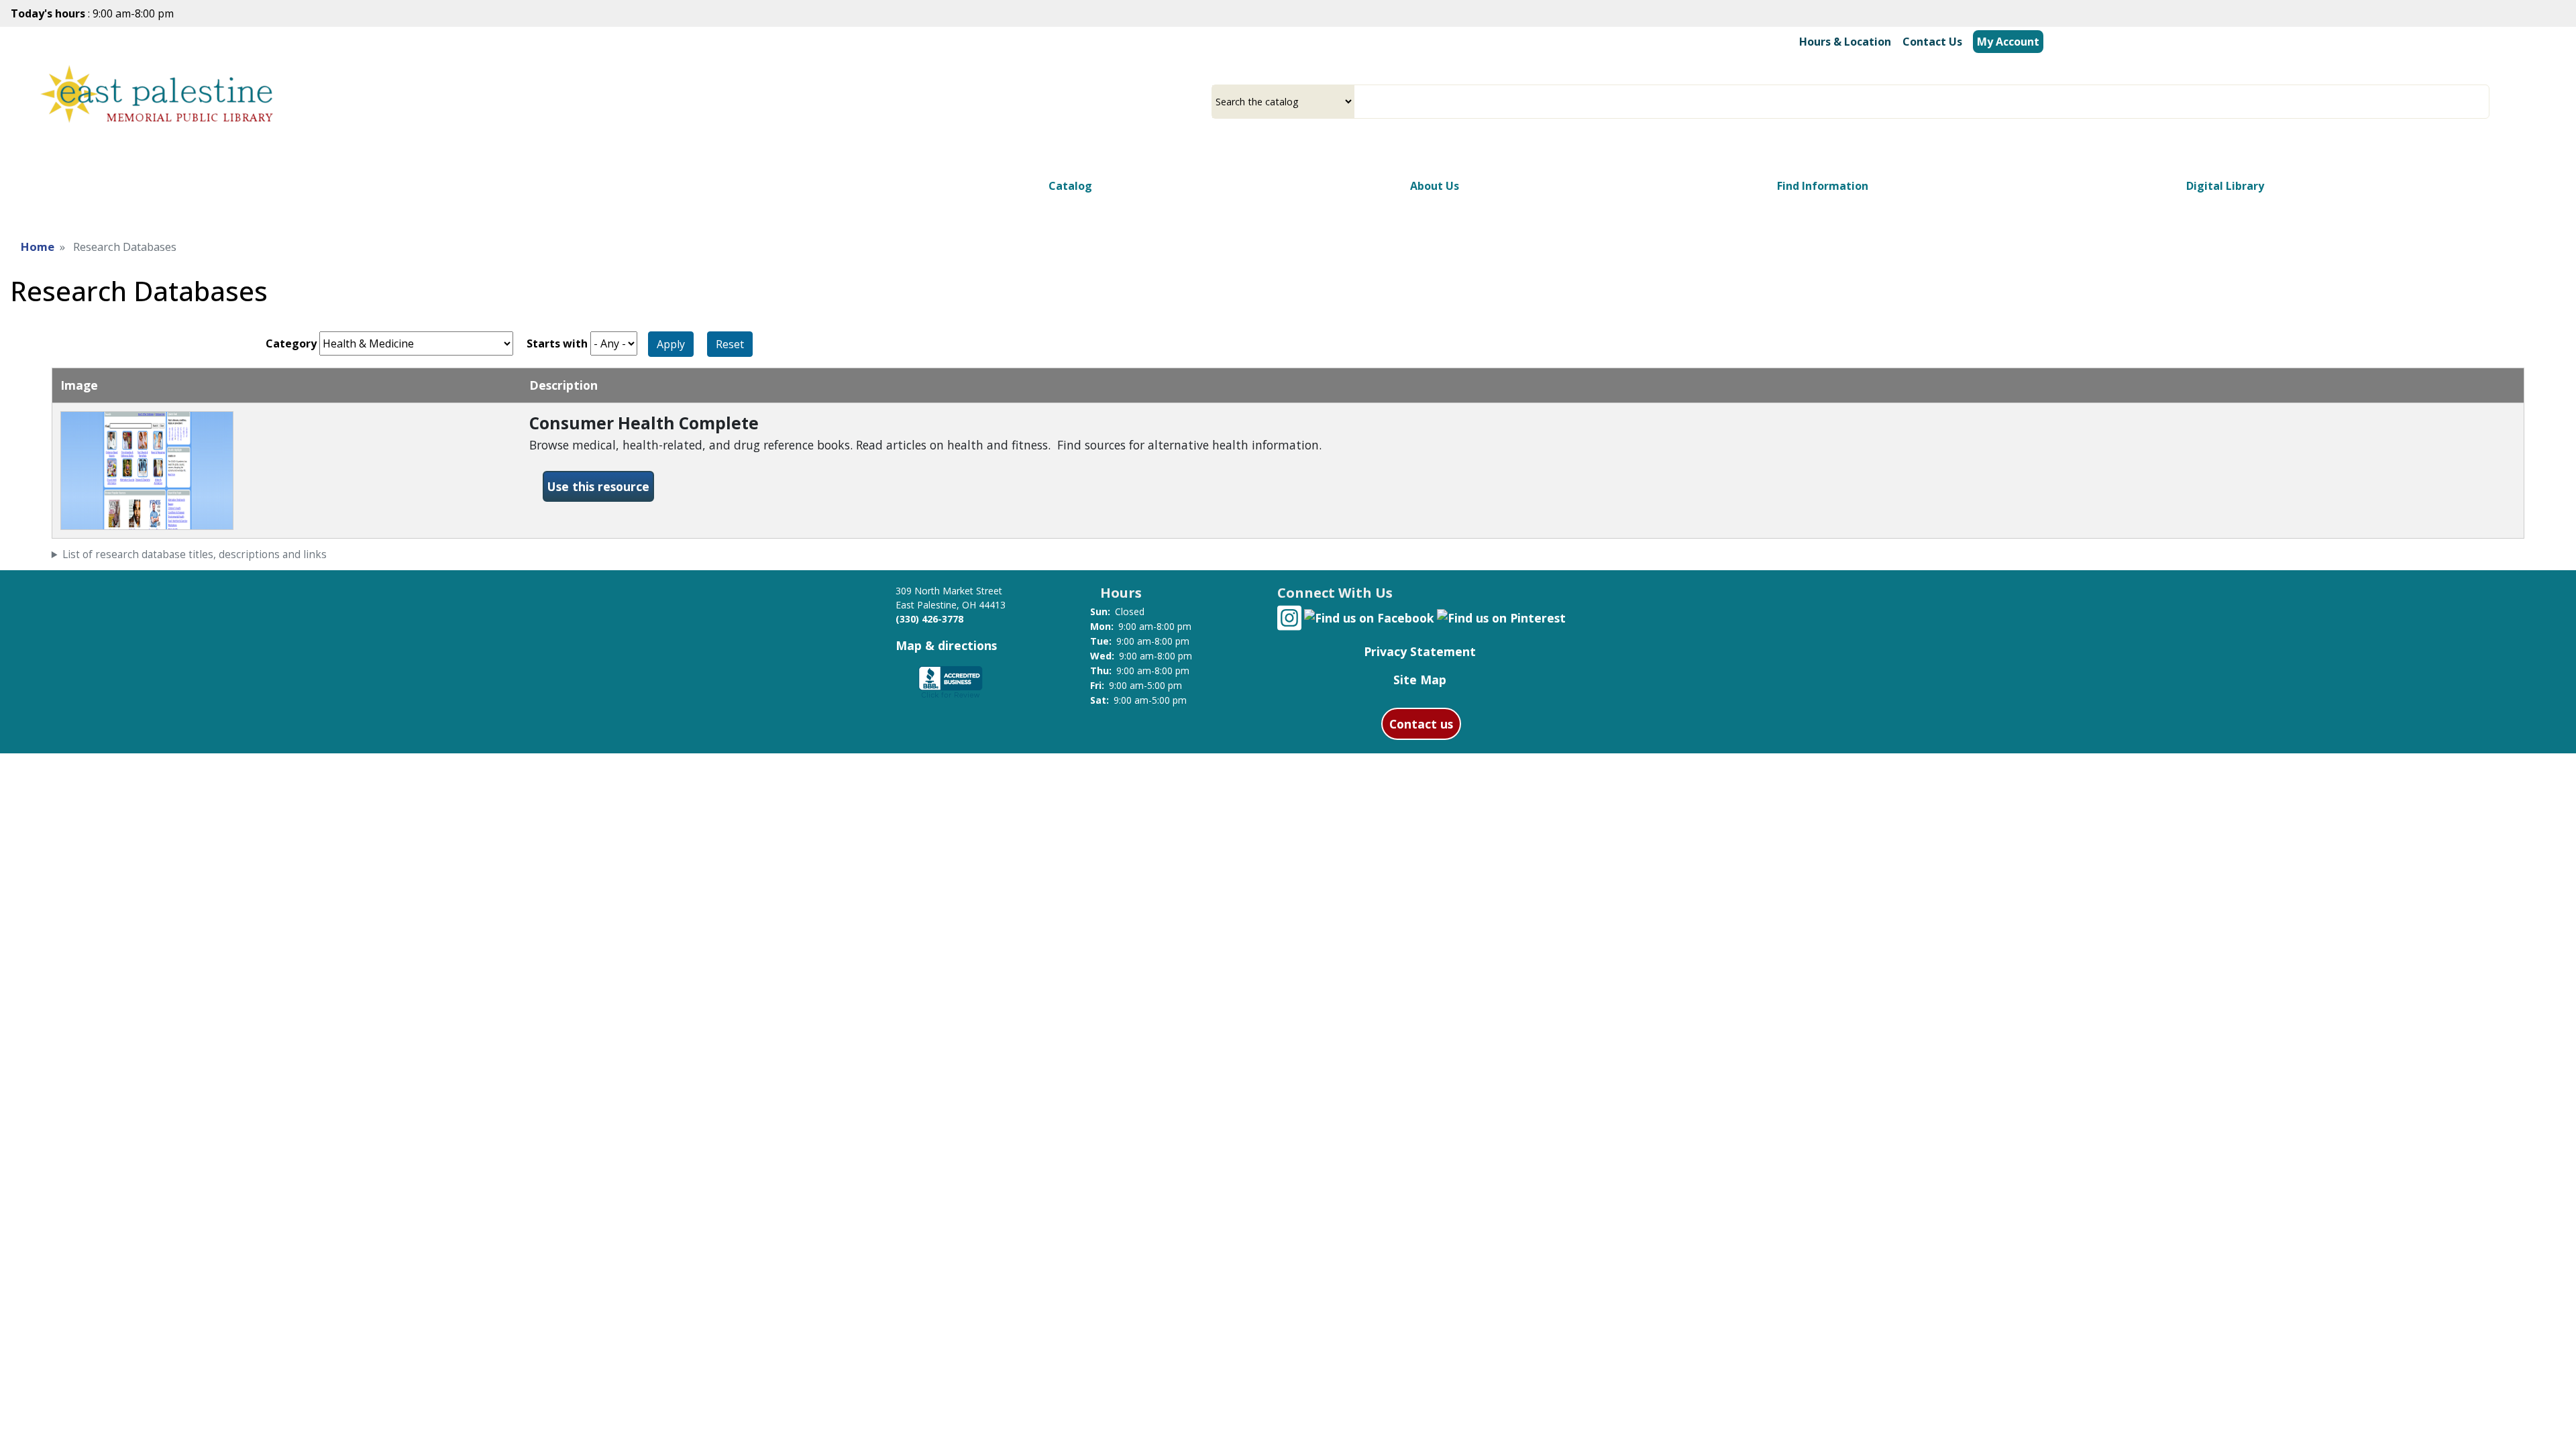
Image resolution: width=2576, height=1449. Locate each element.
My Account (2008, 42)
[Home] (157, 98)
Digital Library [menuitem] (2225, 186)
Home (38, 247)
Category (291, 343)
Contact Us (1932, 42)
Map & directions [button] (946, 645)
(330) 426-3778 (929, 619)
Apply (671, 344)
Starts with (557, 343)
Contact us (1421, 724)
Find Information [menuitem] (1823, 186)
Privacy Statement (1420, 651)
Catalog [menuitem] (1070, 186)
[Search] (2484, 102)
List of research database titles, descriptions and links (195, 554)
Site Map (1420, 680)
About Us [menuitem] (1435, 186)
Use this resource (601, 486)
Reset (730, 344)
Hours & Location (1845, 42)
